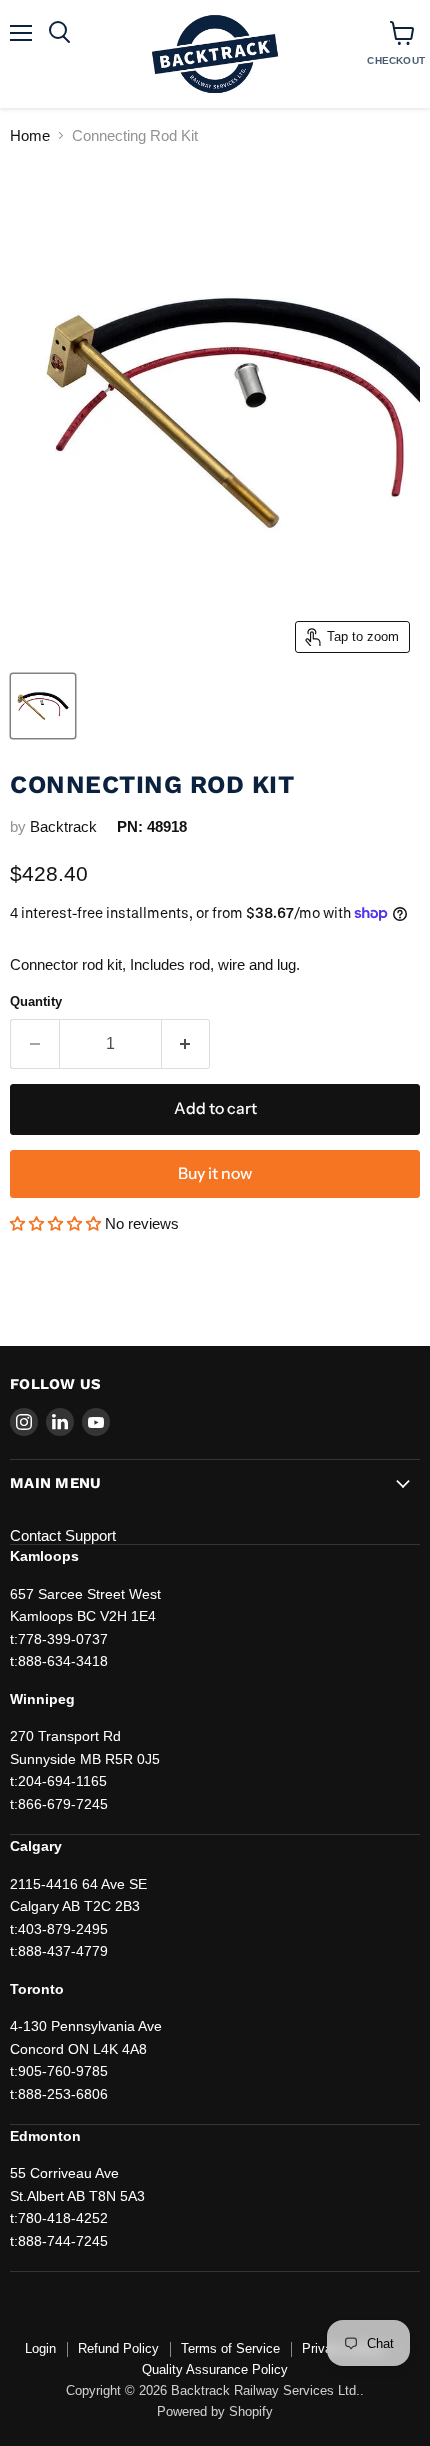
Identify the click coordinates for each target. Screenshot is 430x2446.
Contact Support (63, 1535)
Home (30, 135)
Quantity (36, 1001)
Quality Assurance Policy (215, 2369)
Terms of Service (230, 2348)
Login (40, 2348)
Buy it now (215, 1173)
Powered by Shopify (215, 2411)
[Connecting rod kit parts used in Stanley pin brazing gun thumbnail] (43, 706)
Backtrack (63, 826)
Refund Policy (118, 2348)
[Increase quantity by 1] (186, 1044)
